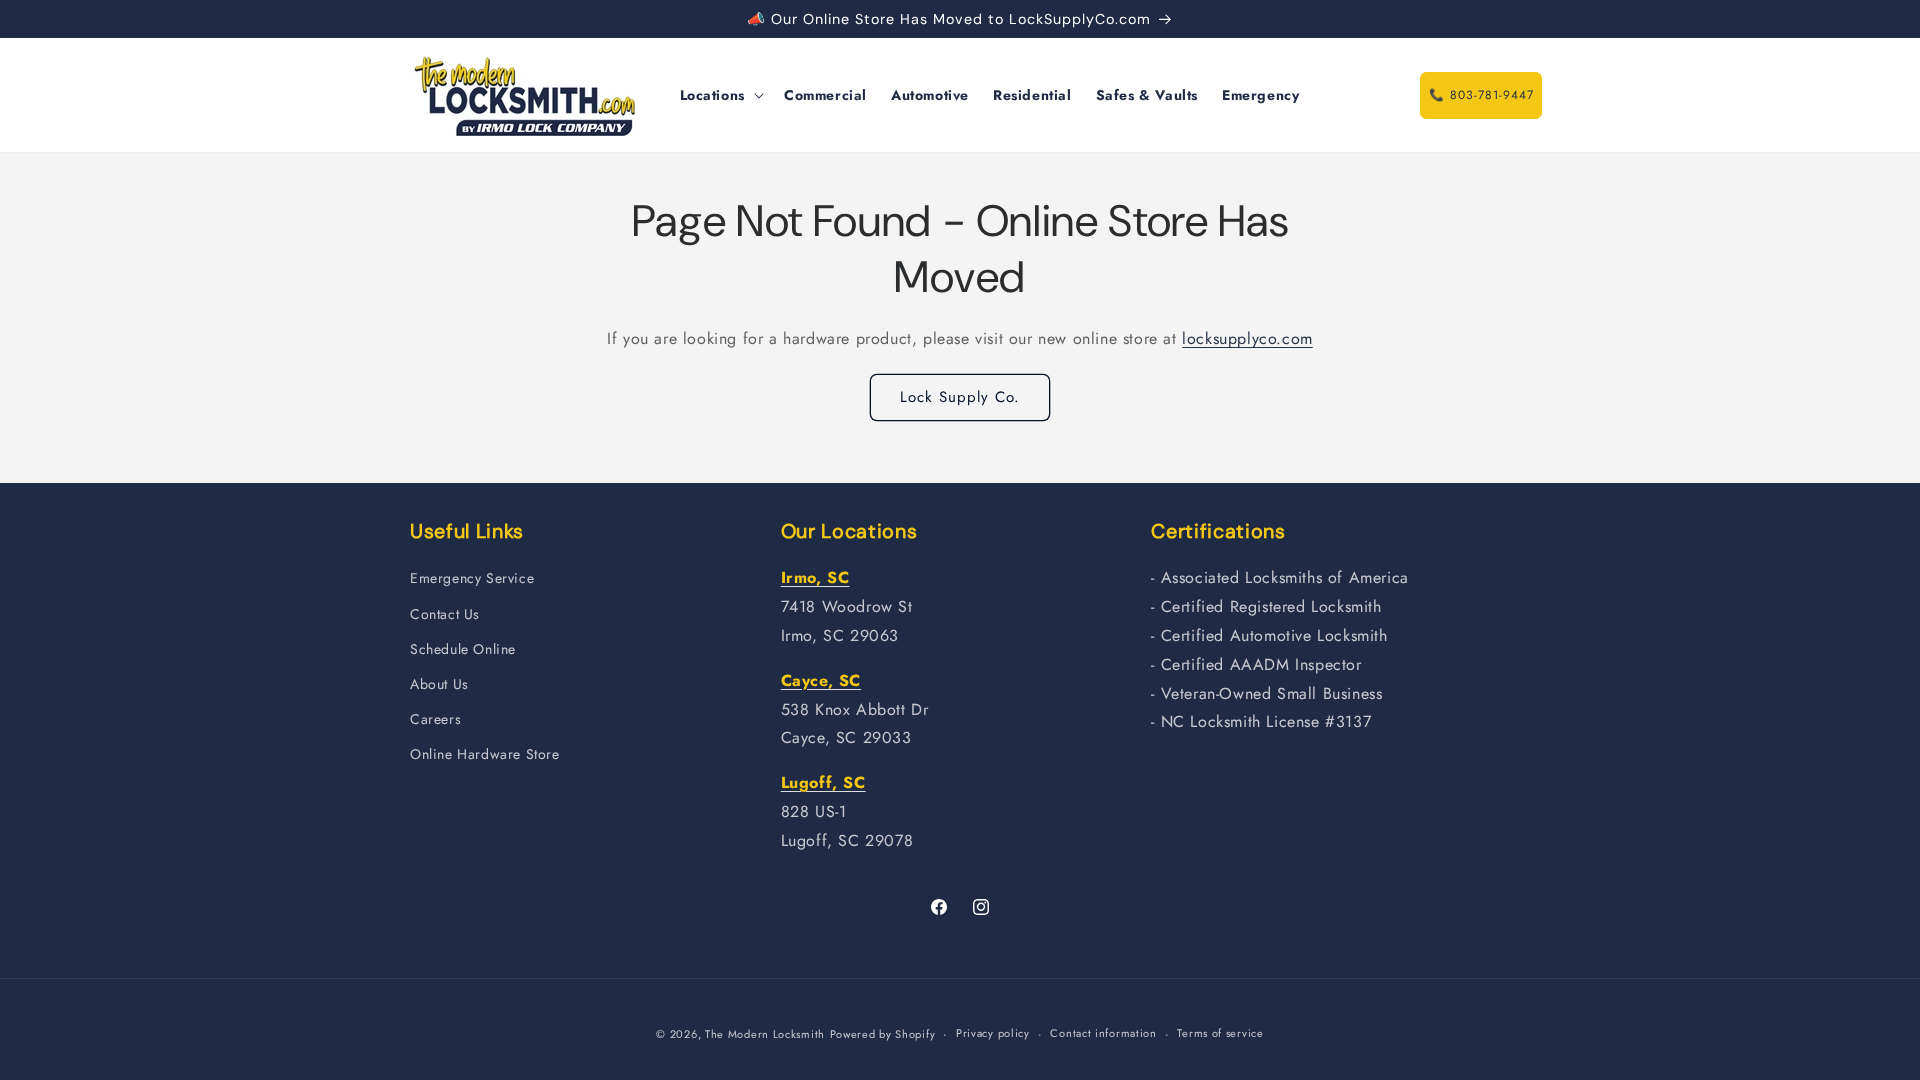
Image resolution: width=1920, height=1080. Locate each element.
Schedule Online (463, 649)
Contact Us (445, 614)
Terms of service (1220, 1033)
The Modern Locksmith (765, 1034)
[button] (720, 95)
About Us (439, 684)
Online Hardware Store (485, 754)
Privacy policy (993, 1033)
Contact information (1103, 1033)
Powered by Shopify (883, 1034)
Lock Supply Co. (960, 397)
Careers (435, 719)
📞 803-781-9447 (1481, 95)
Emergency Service (472, 578)
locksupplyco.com (1247, 338)
